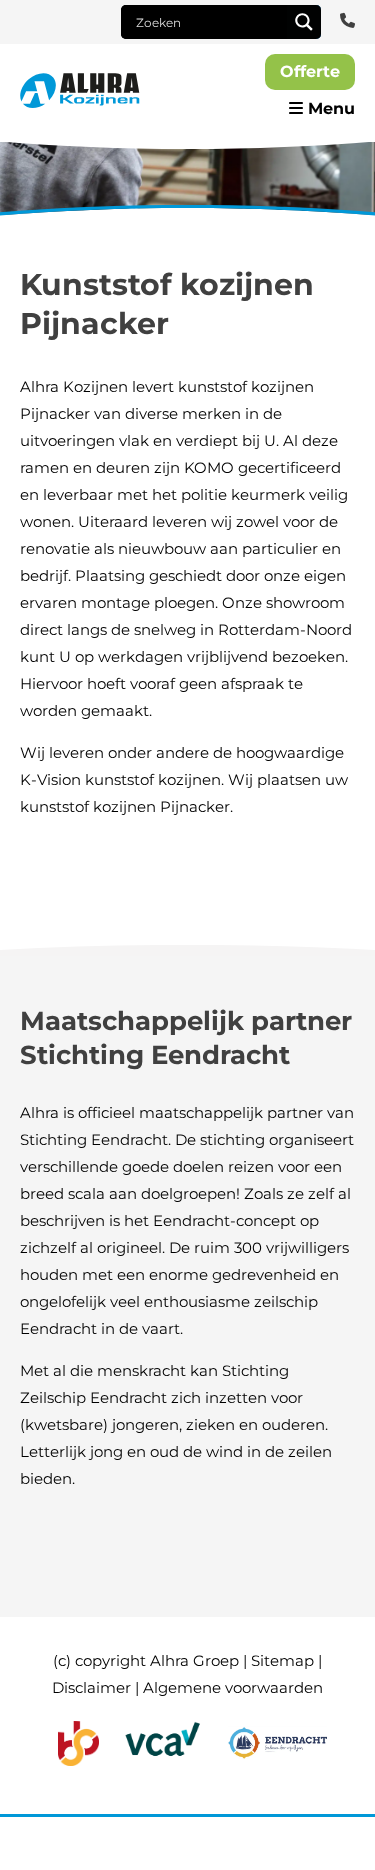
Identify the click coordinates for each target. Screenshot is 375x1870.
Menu (329, 108)
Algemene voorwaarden (233, 1687)
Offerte (310, 71)
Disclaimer (91, 1687)
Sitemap (282, 1660)
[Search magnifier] (304, 22)
